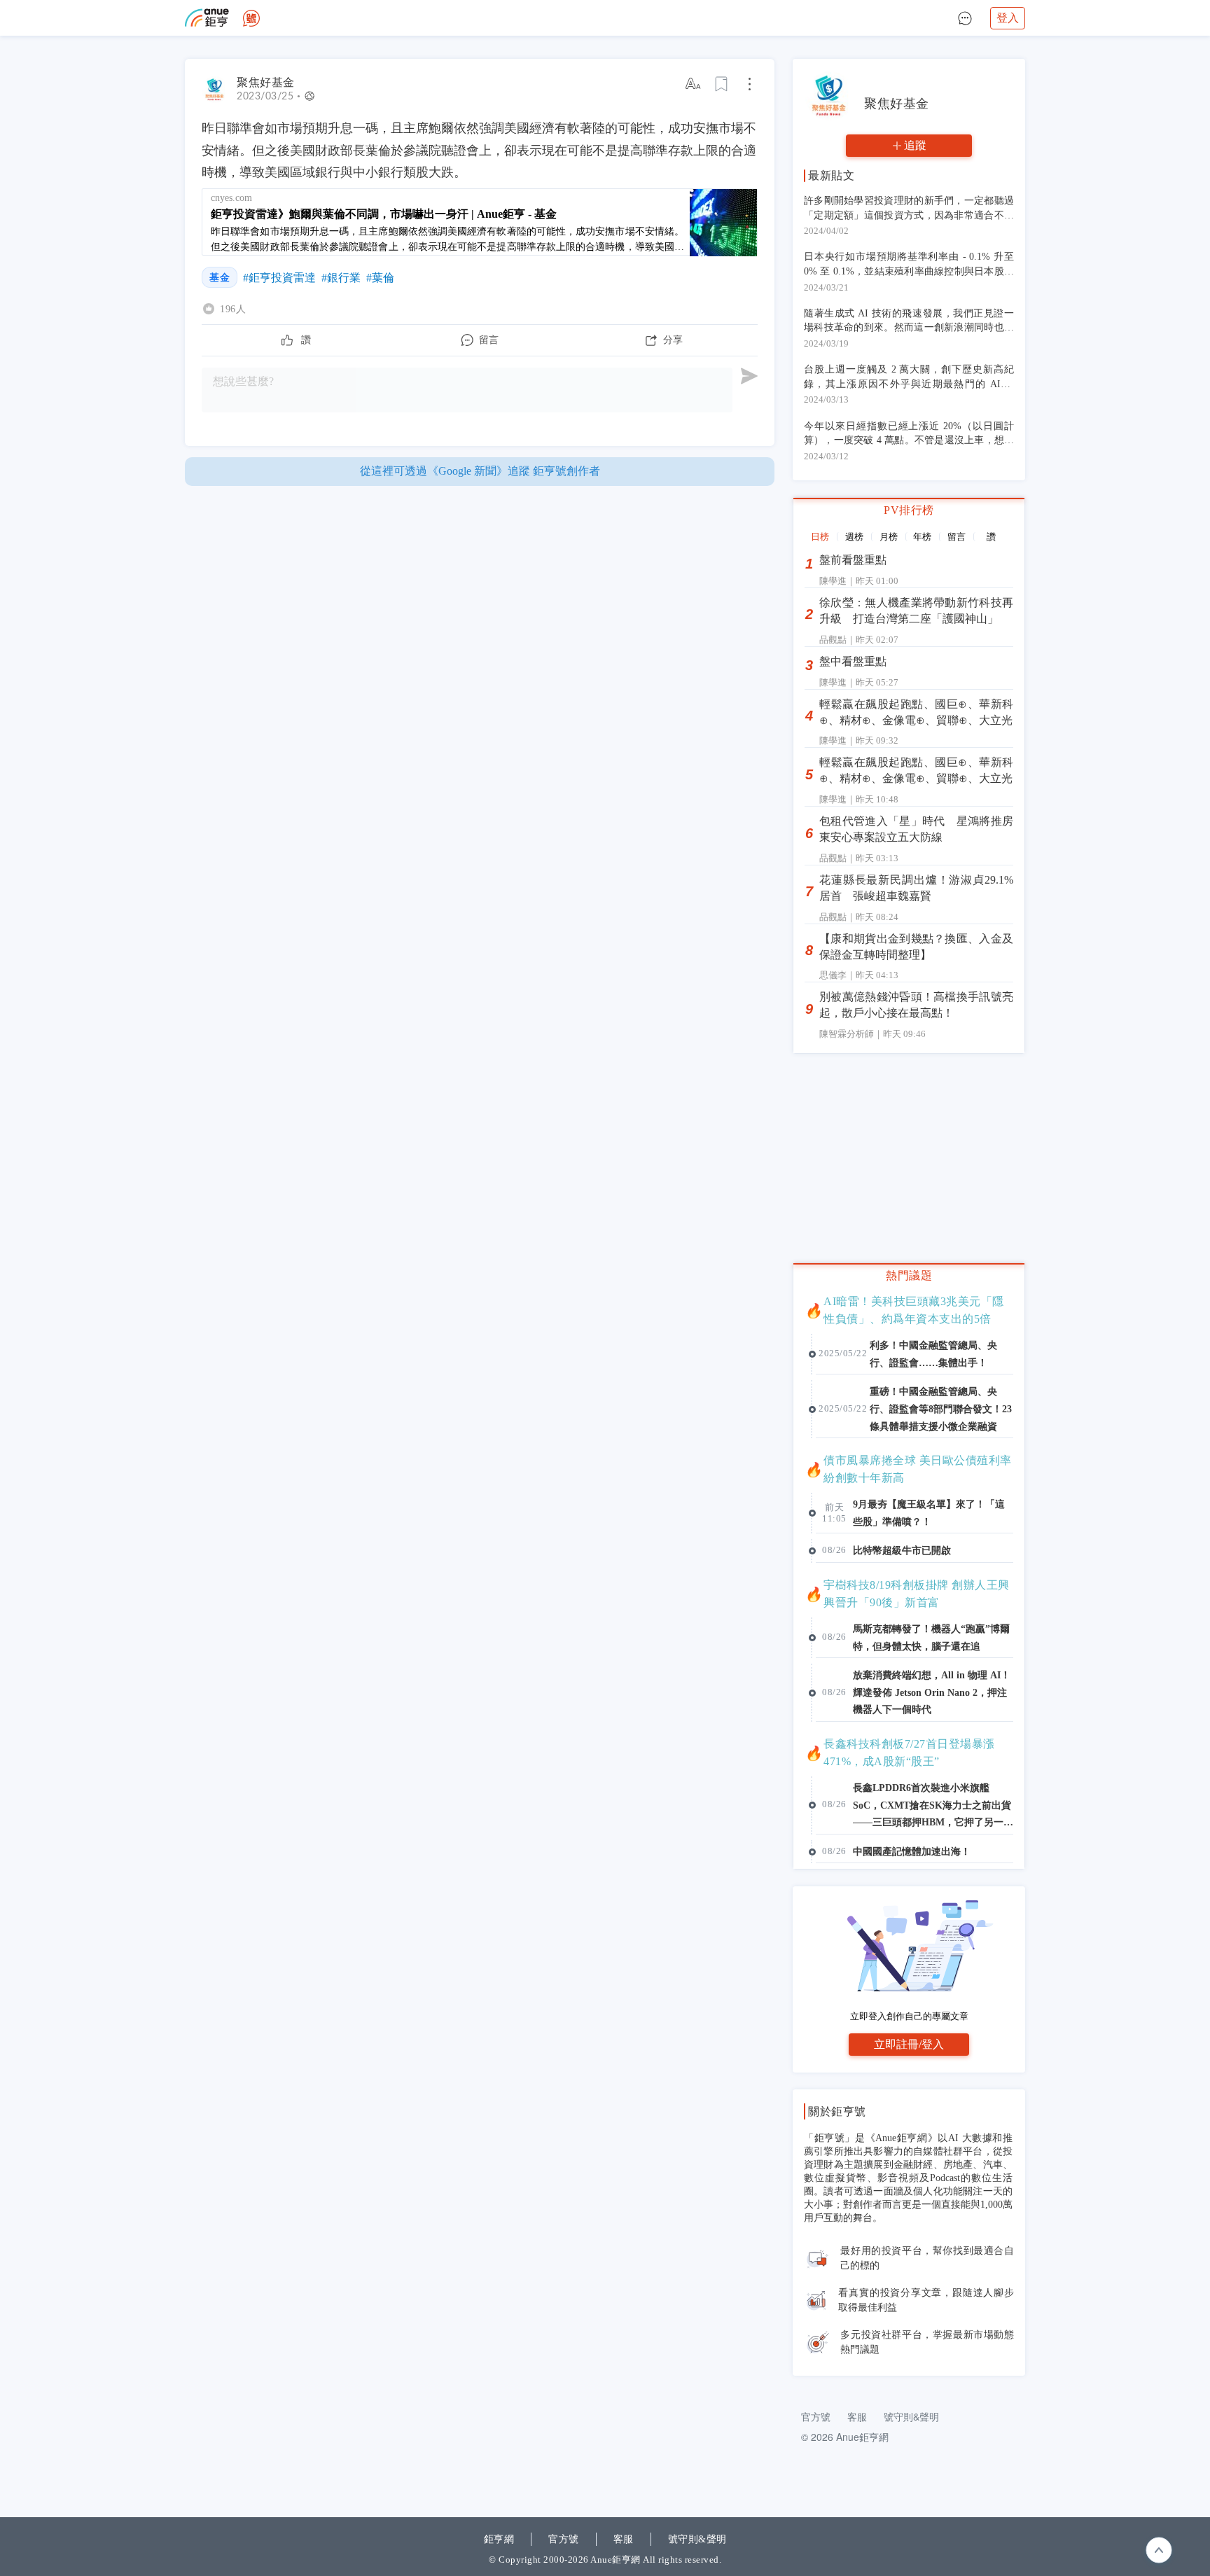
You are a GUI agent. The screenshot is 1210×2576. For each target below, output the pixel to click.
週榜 (854, 537)
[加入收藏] (722, 84)
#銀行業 (341, 278)
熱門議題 (909, 1275)
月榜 (889, 537)
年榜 (922, 537)
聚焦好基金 (266, 82)
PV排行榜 (909, 510)
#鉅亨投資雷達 (279, 278)
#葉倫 (380, 278)
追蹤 (915, 145)
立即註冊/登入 (909, 2044)
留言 (957, 537)
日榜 (820, 537)
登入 (1008, 18)
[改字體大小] (694, 84)
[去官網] (207, 18)
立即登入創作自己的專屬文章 (909, 2016)
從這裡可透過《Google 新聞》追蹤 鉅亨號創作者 (480, 471)
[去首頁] (251, 18)
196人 (233, 309)
